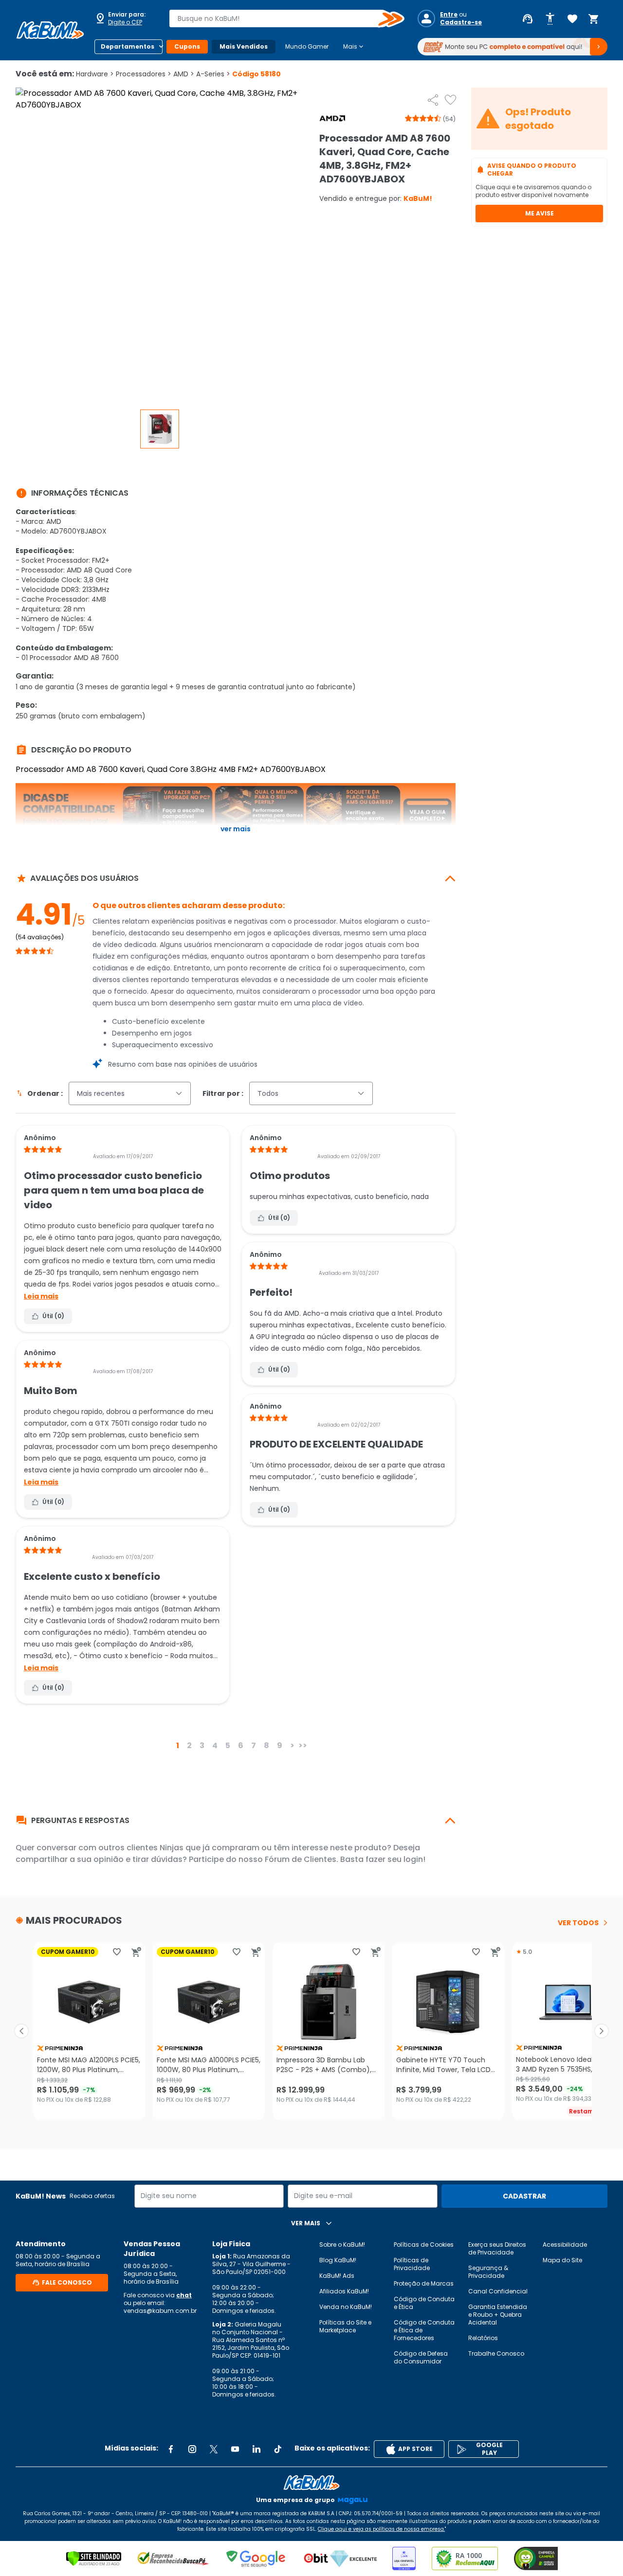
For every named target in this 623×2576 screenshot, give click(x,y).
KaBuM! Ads (337, 2276)
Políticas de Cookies (424, 2245)
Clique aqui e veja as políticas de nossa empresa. (381, 2529)
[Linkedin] (257, 2449)
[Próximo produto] (602, 2031)
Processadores (144, 74)
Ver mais (236, 829)
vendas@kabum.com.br (160, 2311)
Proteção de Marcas (424, 2283)
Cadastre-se (461, 22)
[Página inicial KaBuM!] (50, 30)
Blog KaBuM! (338, 2260)
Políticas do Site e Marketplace (345, 2326)
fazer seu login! (395, 1859)
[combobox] (280, 18)
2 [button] (189, 1745)
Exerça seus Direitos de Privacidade (497, 2248)
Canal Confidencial (498, 2291)
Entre (449, 15)
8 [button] (266, 1745)
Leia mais (41, 1296)
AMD (184, 74)
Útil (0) (53, 1316)
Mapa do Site (562, 2260)
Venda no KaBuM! (346, 2307)
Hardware (95, 74)
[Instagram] (192, 2449)
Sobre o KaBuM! (342, 2245)
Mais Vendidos (244, 46)
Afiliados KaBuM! (344, 2291)
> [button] (292, 1745)
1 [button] (178, 1745)
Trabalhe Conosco (496, 2353)
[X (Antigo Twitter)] (214, 2449)
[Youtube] (235, 2449)
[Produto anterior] (21, 2031)
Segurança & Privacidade (488, 2272)
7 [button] (254, 1745)
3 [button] (202, 1745)
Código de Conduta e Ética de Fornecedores (424, 2330)
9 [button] (280, 1745)
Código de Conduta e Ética (424, 2303)
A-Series (213, 74)
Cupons (187, 46)
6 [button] (241, 1745)
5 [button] (228, 1745)
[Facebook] (171, 2449)
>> (303, 1745)
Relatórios (483, 2338)
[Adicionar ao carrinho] (136, 1952)
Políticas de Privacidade (412, 2264)
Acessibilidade (565, 2245)
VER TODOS (578, 1923)
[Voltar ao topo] (311, 2483)
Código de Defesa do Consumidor (421, 2357)
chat (184, 2295)
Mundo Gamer (307, 46)
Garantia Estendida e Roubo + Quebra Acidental (498, 2315)
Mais (354, 47)
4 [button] (215, 1745)
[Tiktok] (278, 2449)
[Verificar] (94, 2558)
